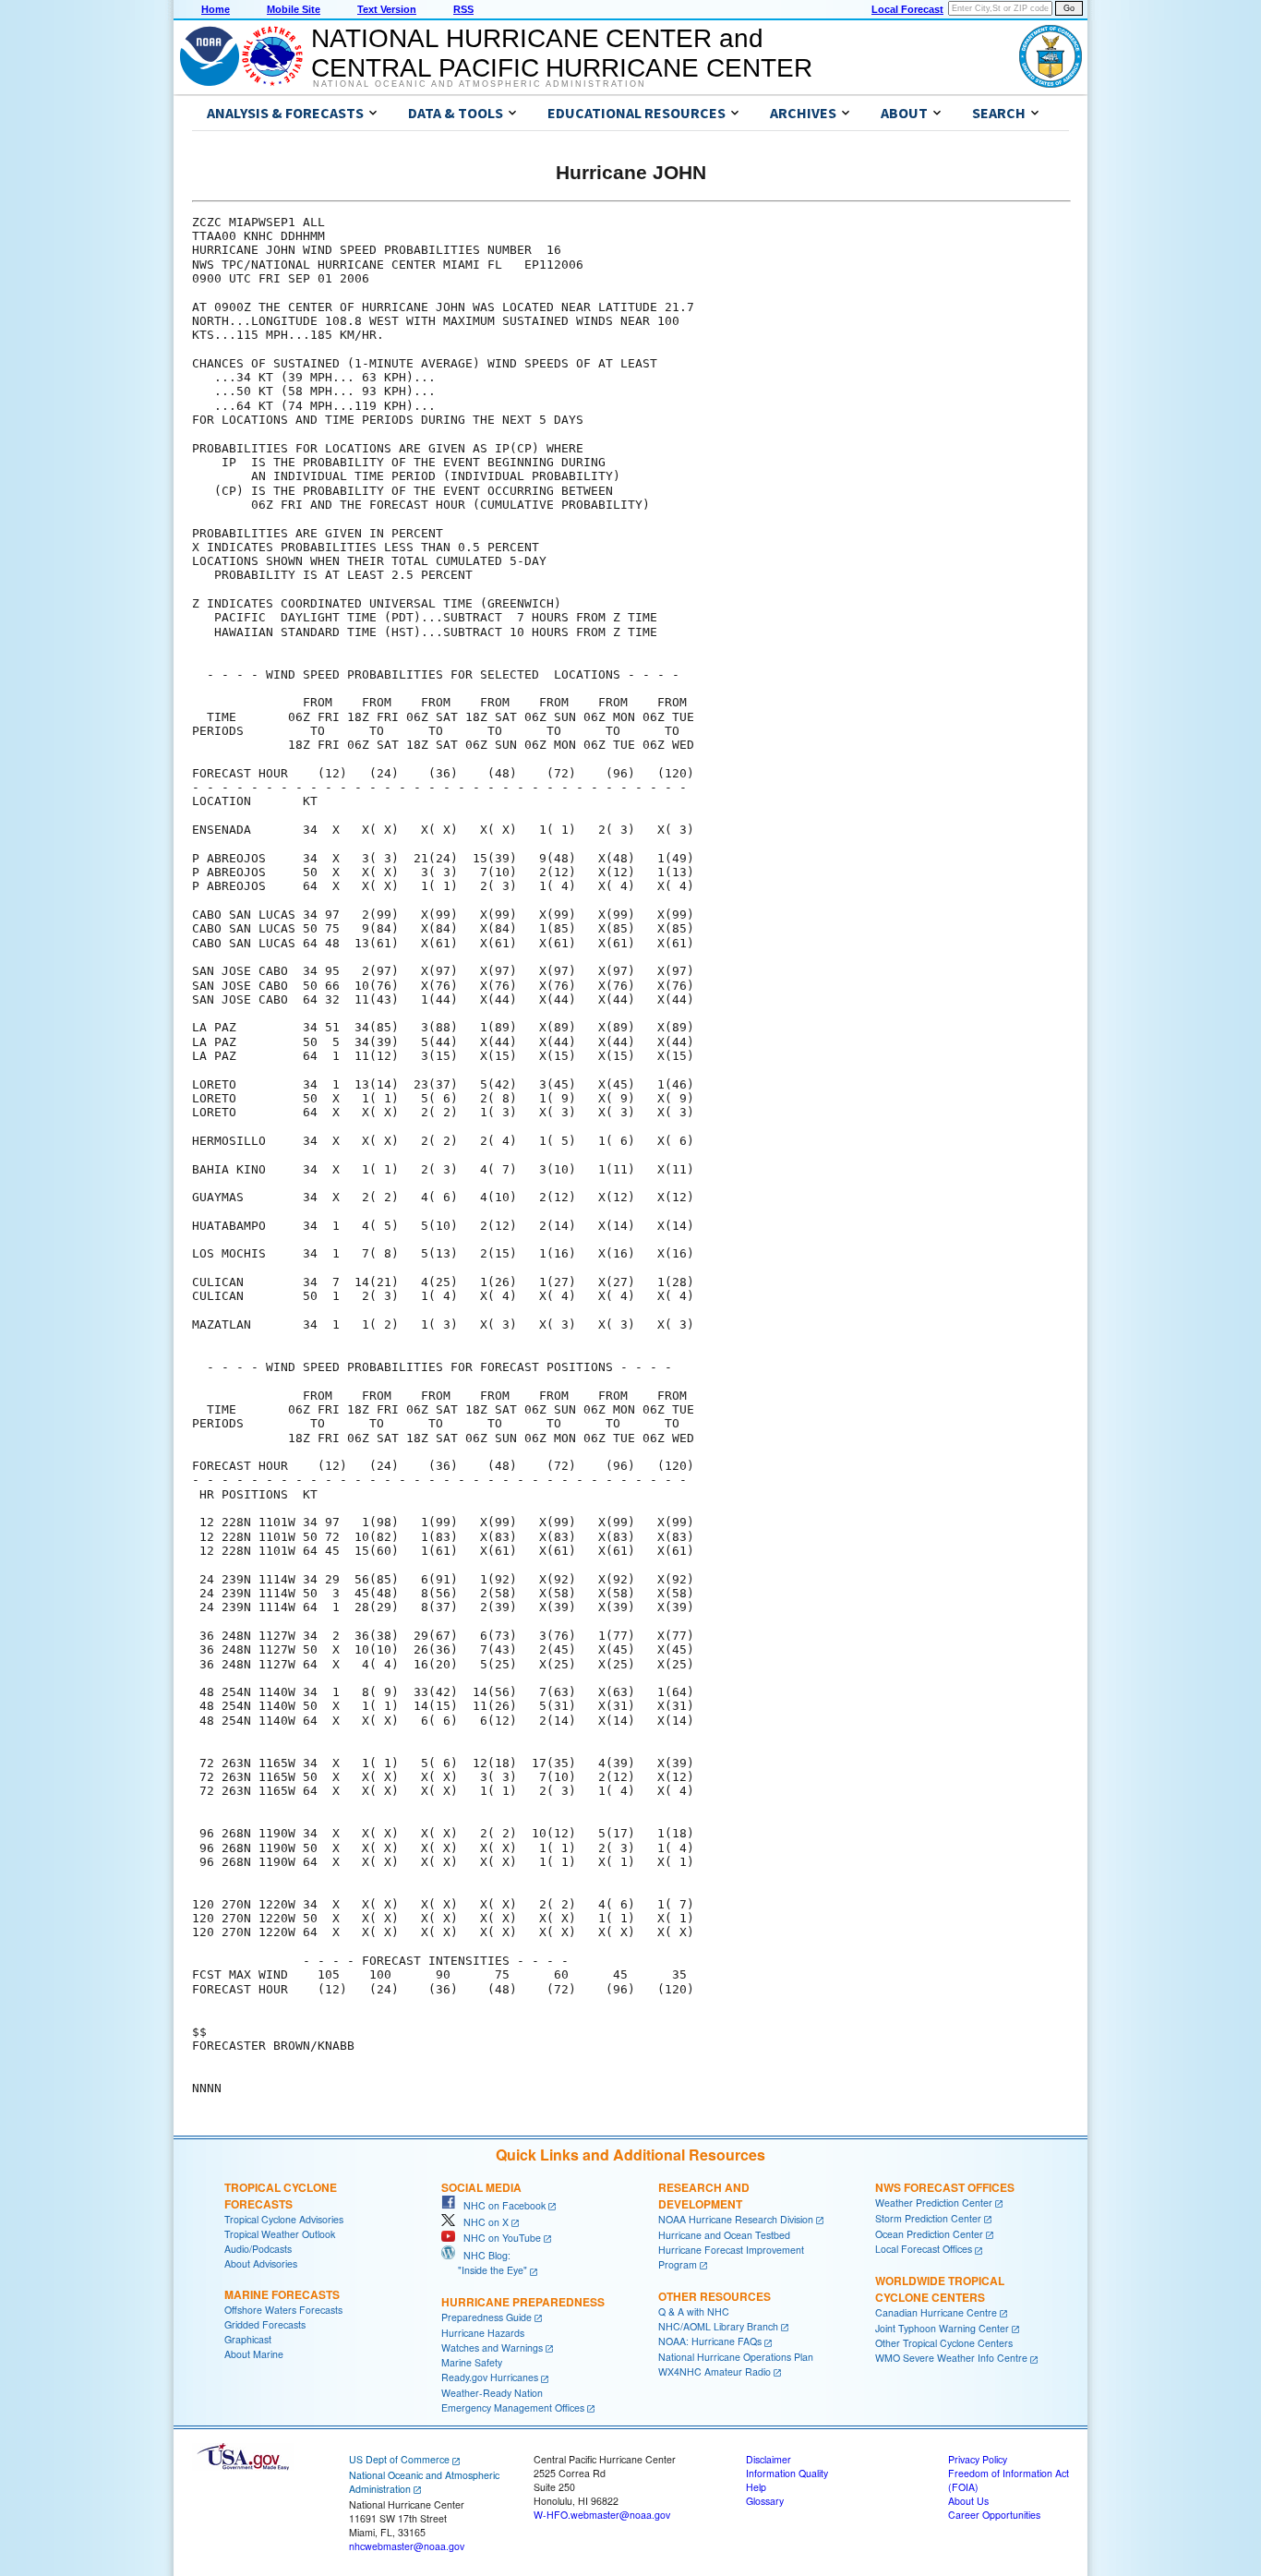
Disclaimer (769, 2459)
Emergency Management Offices (513, 2407)
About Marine (254, 2354)
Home (216, 9)
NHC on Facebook (500, 2205)
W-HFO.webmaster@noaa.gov (602, 2515)
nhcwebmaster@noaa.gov (407, 2546)
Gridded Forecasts (265, 2324)
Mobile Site (294, 9)
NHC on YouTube (498, 2238)
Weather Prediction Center (934, 2203)
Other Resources (715, 2296)
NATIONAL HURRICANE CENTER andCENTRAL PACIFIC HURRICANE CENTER (562, 53)
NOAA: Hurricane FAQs (710, 2341)
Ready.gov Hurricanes (490, 2377)
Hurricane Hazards (483, 2333)
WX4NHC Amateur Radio (715, 2371)
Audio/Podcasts (258, 2249)
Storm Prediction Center (928, 2218)
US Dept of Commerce (399, 2459)
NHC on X (482, 2222)
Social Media (481, 2187)
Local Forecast (907, 9)
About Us (968, 2501)
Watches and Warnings (492, 2347)
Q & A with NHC (694, 2311)
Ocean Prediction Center (929, 2234)
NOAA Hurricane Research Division (736, 2219)
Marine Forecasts (282, 2294)
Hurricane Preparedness (523, 2302)
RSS (463, 9)
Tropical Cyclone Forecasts (281, 2196)
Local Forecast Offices (924, 2249)
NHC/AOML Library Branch (718, 2326)
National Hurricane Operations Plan (736, 2357)
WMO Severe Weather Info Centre (951, 2358)
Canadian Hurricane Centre (936, 2312)
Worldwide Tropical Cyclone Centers (940, 2289)
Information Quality (787, 2473)
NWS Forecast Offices (945, 2187)
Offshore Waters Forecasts (283, 2310)
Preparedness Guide (486, 2317)
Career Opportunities (994, 2515)
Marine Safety (472, 2362)
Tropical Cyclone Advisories (284, 2219)
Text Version (387, 9)
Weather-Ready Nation (492, 2393)
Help (756, 2487)
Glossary (765, 2501)
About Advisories (261, 2263)
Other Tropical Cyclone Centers (944, 2343)
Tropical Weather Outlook (280, 2234)
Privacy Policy (978, 2459)
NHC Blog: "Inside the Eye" (484, 2263)
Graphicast (248, 2339)
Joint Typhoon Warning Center (942, 2328)
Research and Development (704, 2196)
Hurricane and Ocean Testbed (724, 2235)
